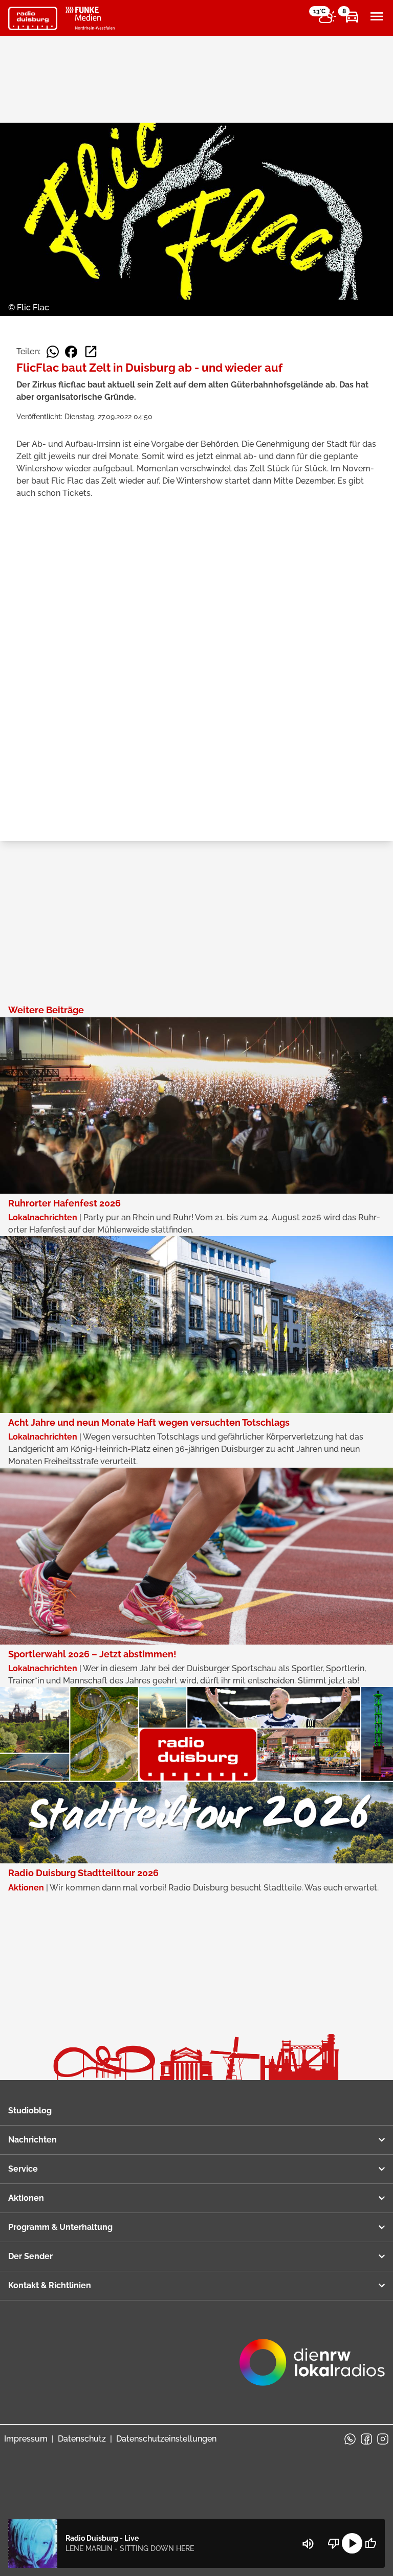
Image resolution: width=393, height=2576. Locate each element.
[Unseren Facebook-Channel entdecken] (366, 2439)
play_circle (352, 2543)
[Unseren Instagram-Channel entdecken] (383, 2439)
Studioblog (30, 2111)
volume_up (308, 2544)
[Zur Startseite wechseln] (33, 18)
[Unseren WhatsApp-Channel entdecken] (350, 2439)
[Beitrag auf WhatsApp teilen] (53, 352)
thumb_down (334, 2543)
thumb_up (370, 2543)
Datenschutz (82, 2439)
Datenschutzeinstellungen (166, 2439)
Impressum (26, 2439)
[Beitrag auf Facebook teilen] (71, 352)
